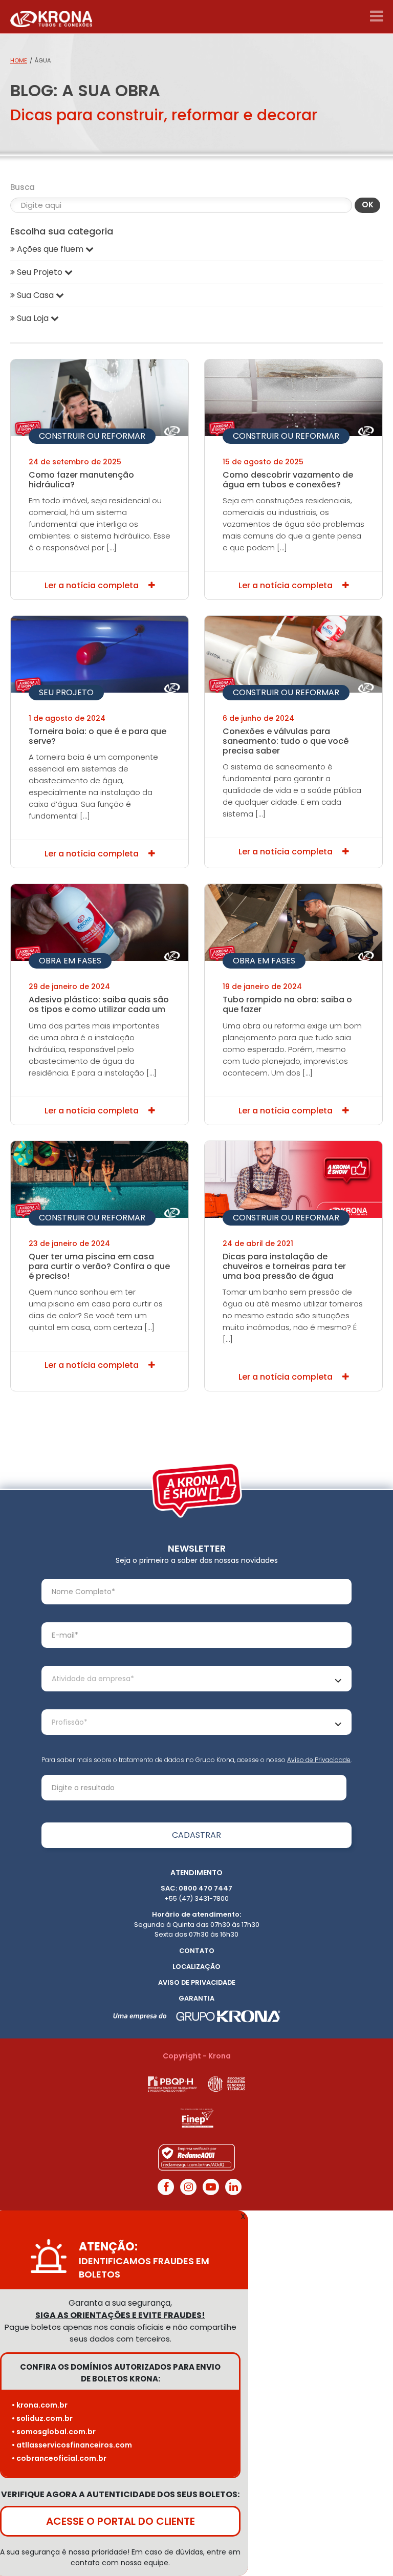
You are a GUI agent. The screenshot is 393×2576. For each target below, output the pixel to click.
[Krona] (51, 17)
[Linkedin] (233, 2187)
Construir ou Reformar (92, 436)
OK (368, 205)
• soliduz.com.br (42, 2418)
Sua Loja (33, 318)
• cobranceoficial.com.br (59, 2458)
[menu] (376, 16)
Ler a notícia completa (93, 585)
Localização (196, 1967)
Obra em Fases (70, 961)
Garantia (196, 1998)
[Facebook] (166, 2187)
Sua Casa (35, 295)
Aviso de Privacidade (319, 1760)
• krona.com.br (40, 2405)
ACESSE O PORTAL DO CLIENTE (121, 2521)
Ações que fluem (50, 249)
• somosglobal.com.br (54, 2432)
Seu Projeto (66, 692)
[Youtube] (211, 2187)
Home (19, 60)
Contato (197, 1951)
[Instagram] (188, 2187)
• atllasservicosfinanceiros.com (72, 2445)
